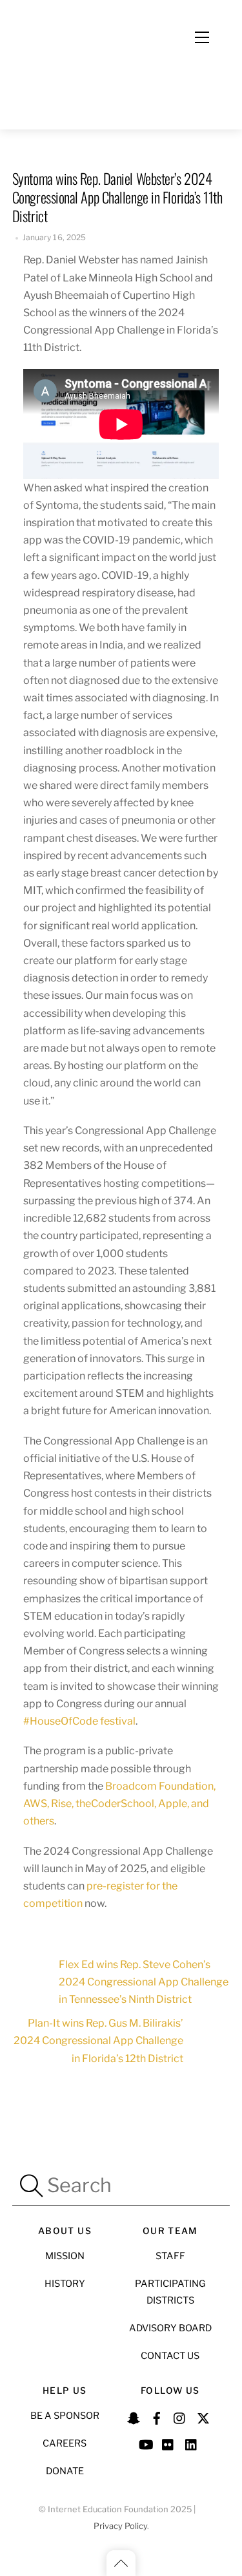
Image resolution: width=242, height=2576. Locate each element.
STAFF (170, 2256)
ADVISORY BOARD (170, 2328)
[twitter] (203, 2416)
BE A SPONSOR (65, 2416)
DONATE (65, 2471)
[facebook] (157, 2416)
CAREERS (65, 2443)
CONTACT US (170, 2356)
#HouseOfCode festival (79, 1721)
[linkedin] (192, 2443)
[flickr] (168, 2443)
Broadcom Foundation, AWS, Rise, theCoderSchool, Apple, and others (119, 1804)
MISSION (65, 2256)
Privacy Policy (120, 2526)
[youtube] (145, 2443)
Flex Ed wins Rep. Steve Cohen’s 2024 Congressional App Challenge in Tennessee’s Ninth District (144, 1982)
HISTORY (65, 2284)
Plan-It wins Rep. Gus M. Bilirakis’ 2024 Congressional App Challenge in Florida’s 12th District (98, 2041)
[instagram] (180, 2416)
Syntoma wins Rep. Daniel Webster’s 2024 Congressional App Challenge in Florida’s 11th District (117, 197)
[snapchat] (134, 2416)
